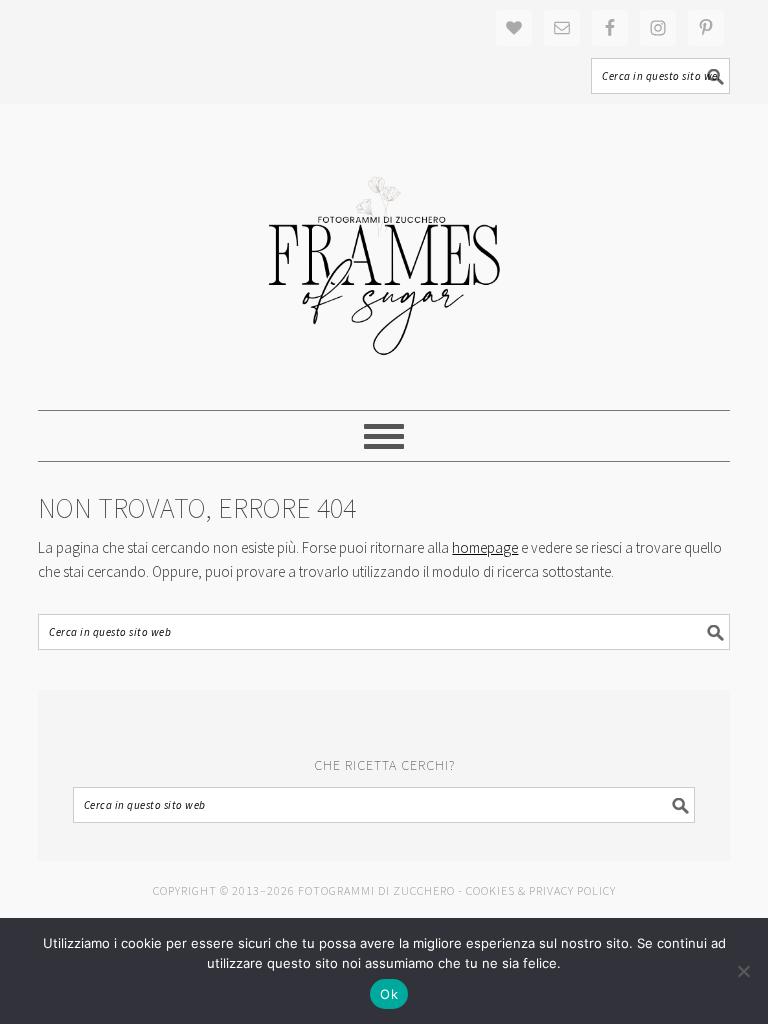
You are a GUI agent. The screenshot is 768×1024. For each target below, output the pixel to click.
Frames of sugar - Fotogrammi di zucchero (383, 257)
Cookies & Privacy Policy (541, 890)
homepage (485, 547)
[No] (743, 971)
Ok (389, 994)
